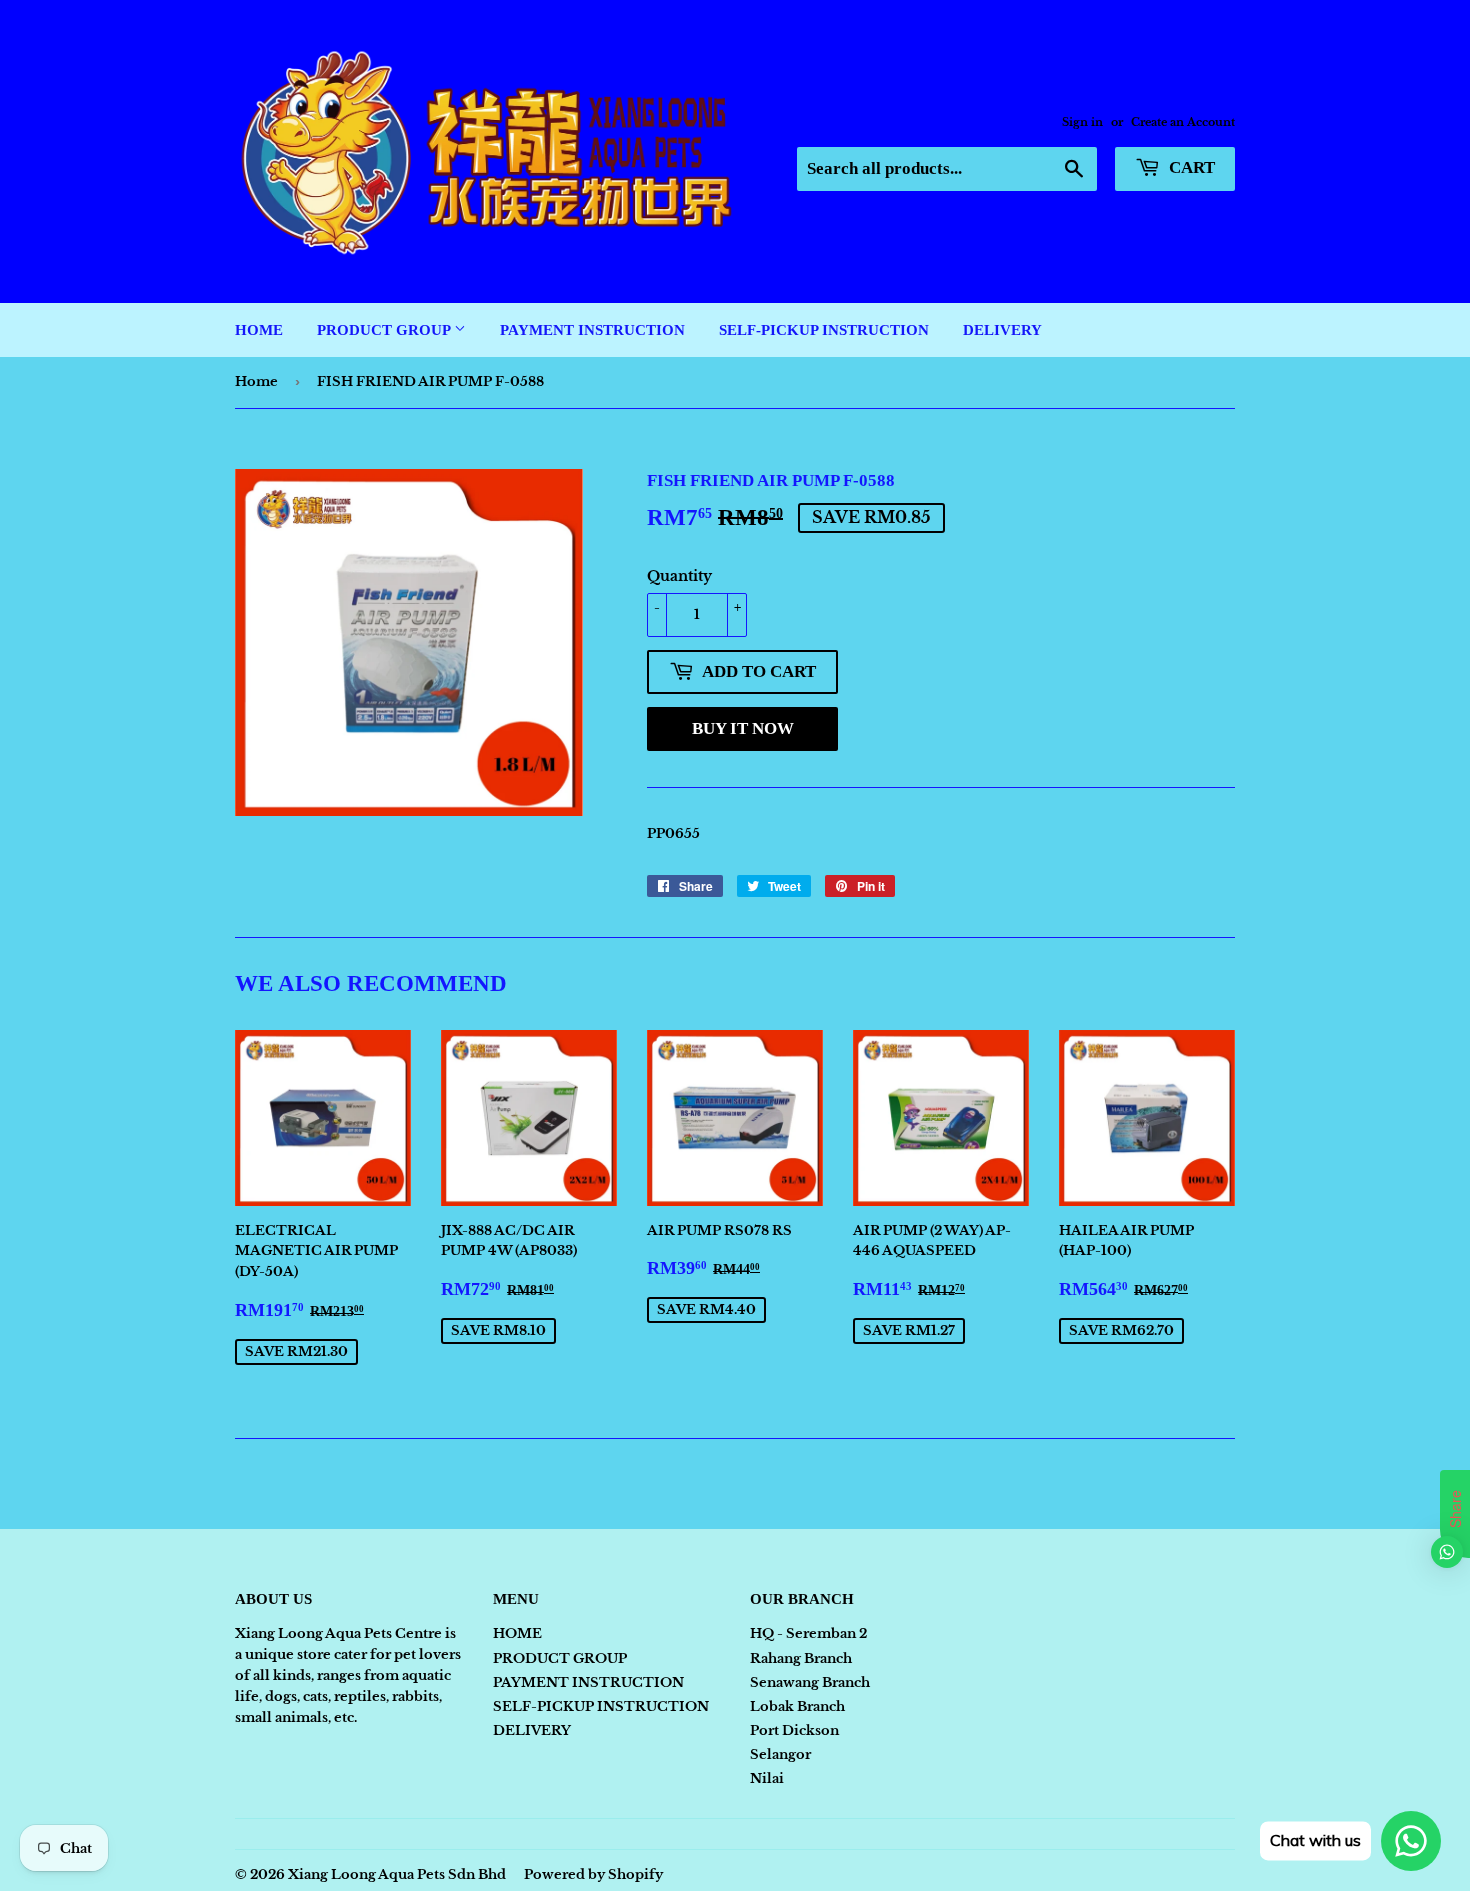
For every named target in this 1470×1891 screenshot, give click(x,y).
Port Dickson (794, 1730)
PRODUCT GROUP (385, 330)
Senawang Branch (810, 1682)
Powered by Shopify (593, 1874)
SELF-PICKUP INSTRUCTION (824, 330)
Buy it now (743, 728)
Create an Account (1183, 122)
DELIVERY (1002, 330)
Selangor (780, 1754)
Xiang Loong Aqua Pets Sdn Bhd (397, 1874)
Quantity (679, 576)
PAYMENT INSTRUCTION (592, 330)
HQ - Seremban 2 (808, 1633)
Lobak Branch (797, 1706)
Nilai (767, 1778)
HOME (259, 330)
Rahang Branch (801, 1658)
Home (256, 381)
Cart (1190, 167)
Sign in (1082, 122)
